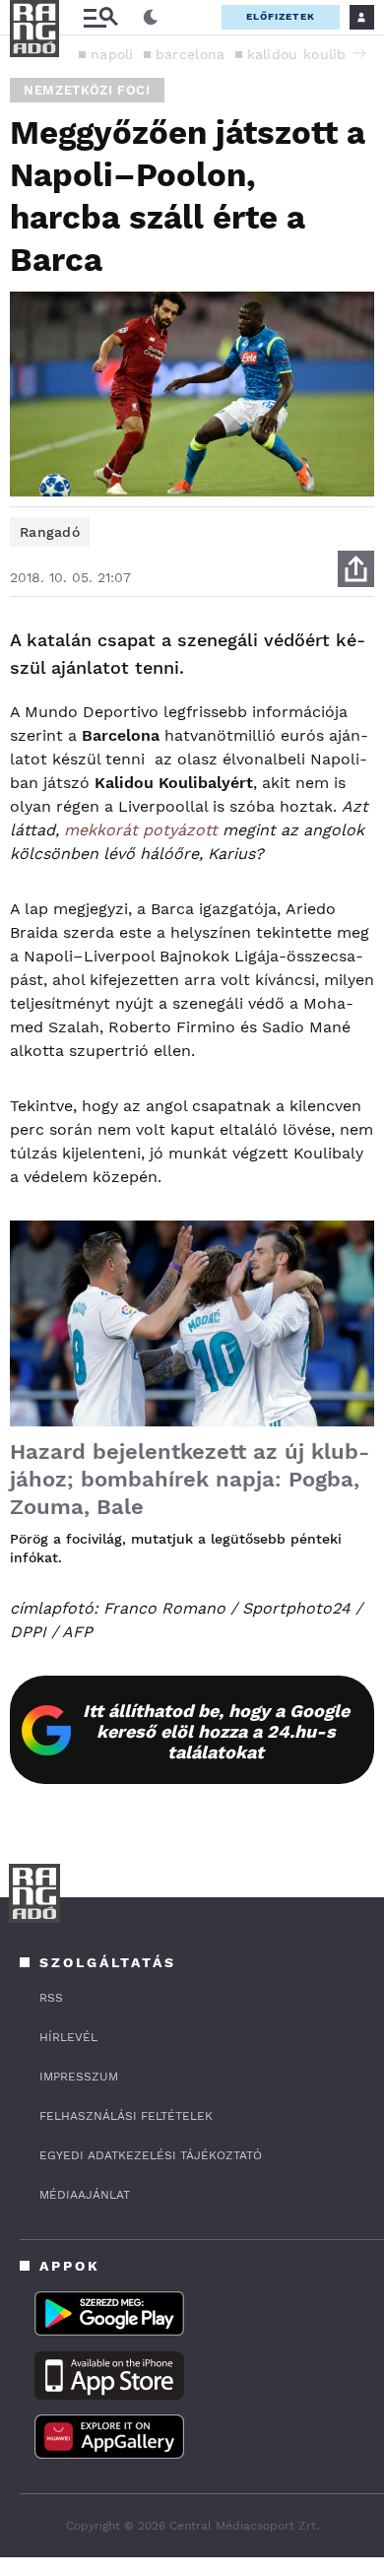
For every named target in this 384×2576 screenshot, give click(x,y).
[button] (359, 53)
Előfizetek (281, 16)
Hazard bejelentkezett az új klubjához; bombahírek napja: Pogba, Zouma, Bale (190, 1479)
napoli (112, 54)
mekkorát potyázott (141, 830)
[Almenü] (100, 17)
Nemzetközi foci (87, 90)
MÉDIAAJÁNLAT (85, 2195)
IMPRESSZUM (79, 2077)
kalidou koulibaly (307, 54)
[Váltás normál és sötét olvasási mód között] (151, 18)
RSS (51, 1998)
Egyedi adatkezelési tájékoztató (151, 2155)
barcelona (191, 54)
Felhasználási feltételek (126, 2116)
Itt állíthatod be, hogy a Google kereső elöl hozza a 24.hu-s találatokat (216, 1731)
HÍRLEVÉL (68, 2037)
